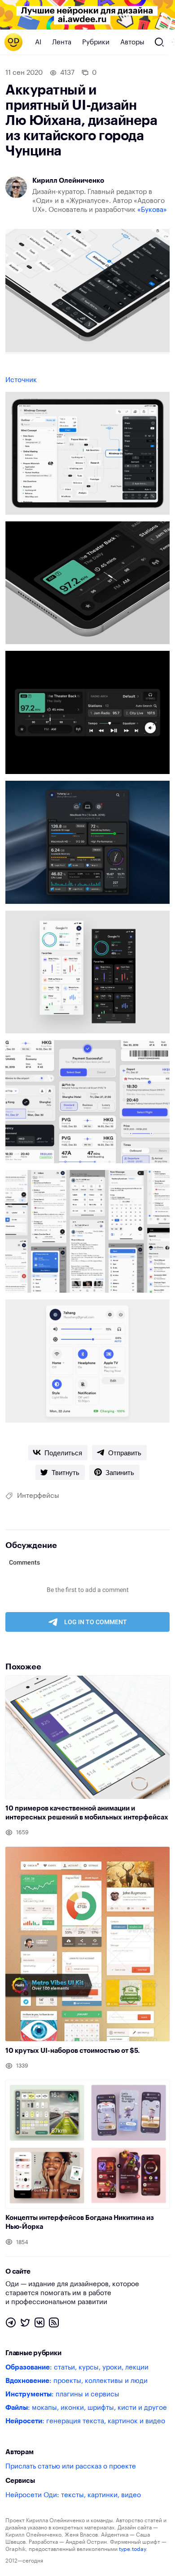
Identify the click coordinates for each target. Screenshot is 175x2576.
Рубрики (96, 42)
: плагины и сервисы (62, 2394)
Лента (62, 42)
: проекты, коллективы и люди (77, 2381)
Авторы (132, 42)
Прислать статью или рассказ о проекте (71, 2466)
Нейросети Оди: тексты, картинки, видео (73, 2495)
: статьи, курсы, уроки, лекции (77, 2367)
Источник (21, 380)
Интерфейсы (38, 1496)
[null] (58, 1453)
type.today (132, 2549)
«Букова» (152, 210)
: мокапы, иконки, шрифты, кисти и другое (86, 2408)
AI (38, 42)
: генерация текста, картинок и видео (85, 2421)
